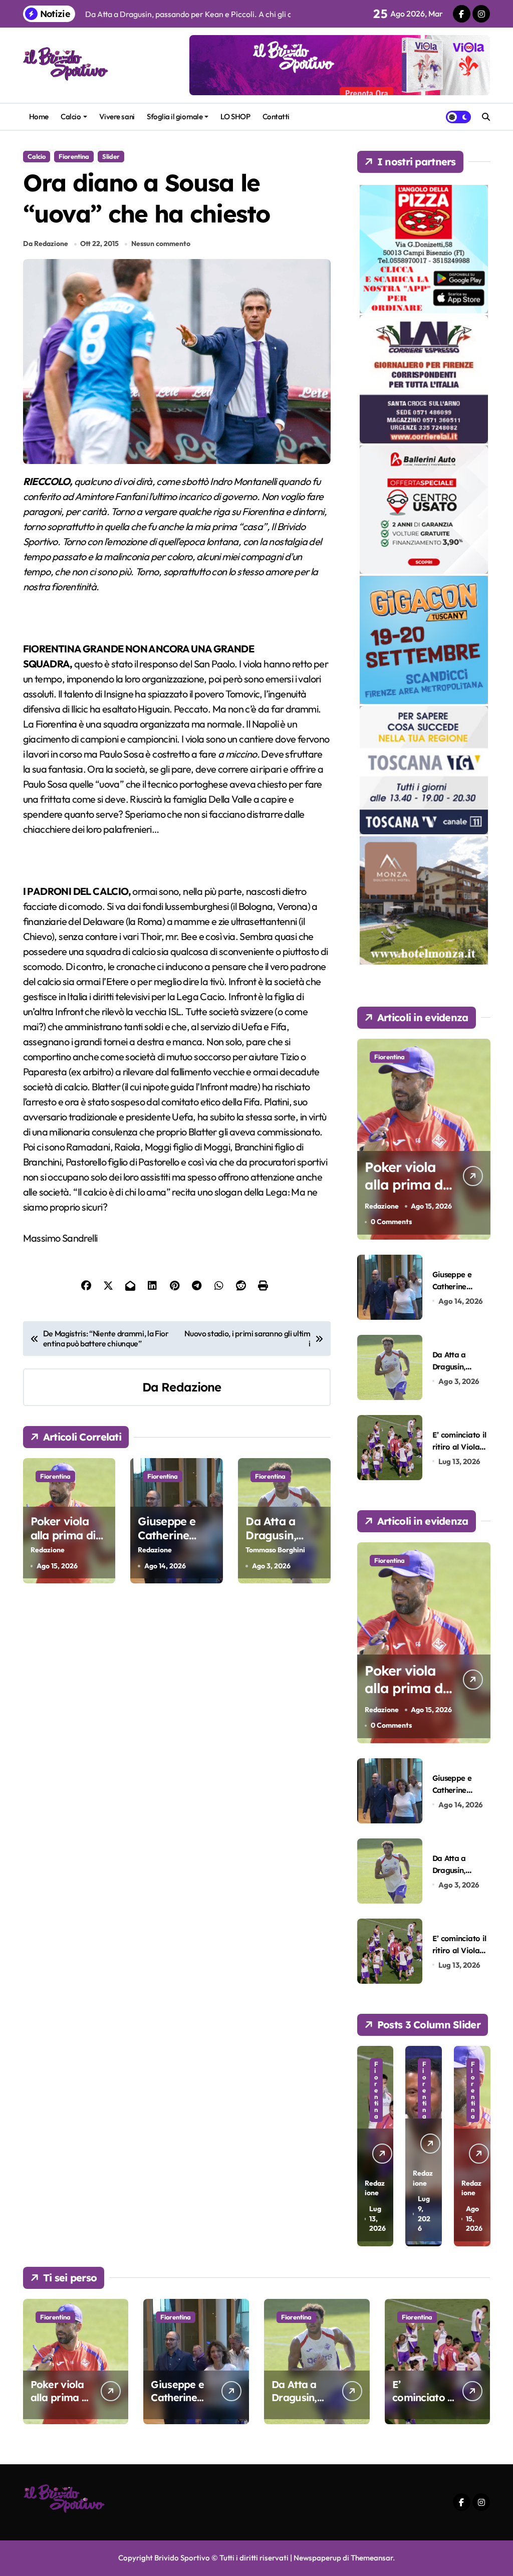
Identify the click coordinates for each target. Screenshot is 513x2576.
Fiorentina (74, 156)
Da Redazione (46, 244)
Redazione (191, 1387)
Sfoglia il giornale (175, 116)
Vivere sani (117, 116)
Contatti (276, 116)
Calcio (71, 116)
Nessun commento (161, 244)
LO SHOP (235, 116)
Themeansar (372, 2558)
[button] (480, 2145)
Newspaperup (317, 2558)
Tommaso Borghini (275, 1550)
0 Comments (391, 1222)
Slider (111, 156)
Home (39, 116)
